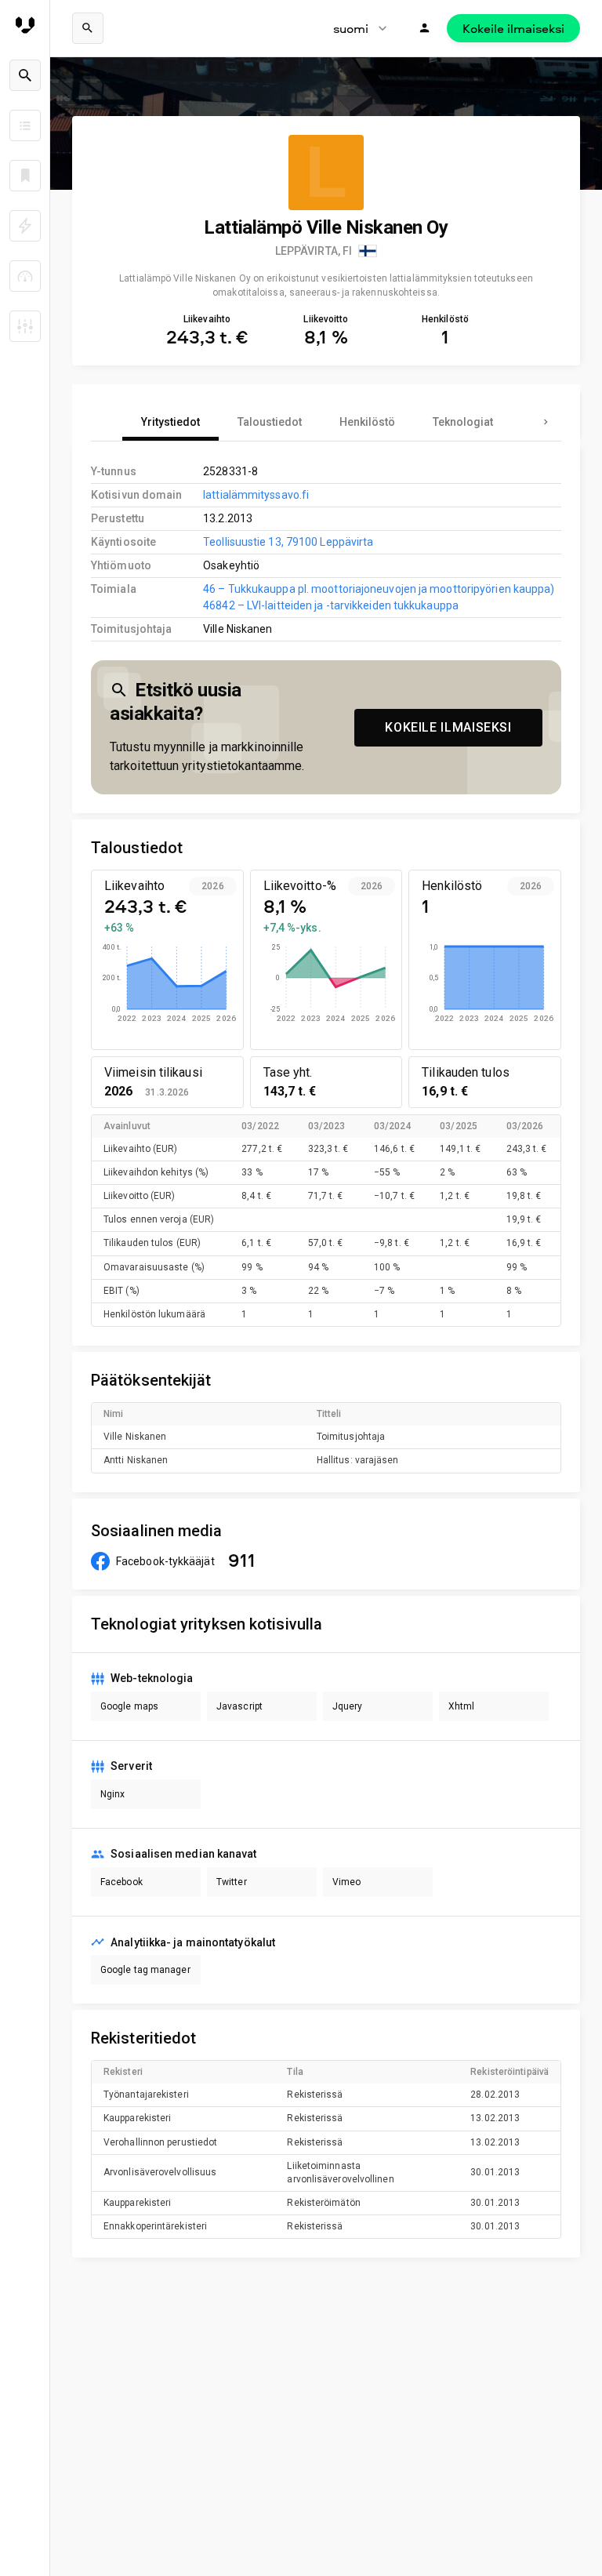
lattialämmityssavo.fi (256, 495)
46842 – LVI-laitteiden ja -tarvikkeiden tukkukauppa (331, 605)
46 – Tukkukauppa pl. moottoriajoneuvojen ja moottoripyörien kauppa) (379, 589)
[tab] (170, 422)
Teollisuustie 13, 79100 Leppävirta (288, 542)
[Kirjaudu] (425, 28)
